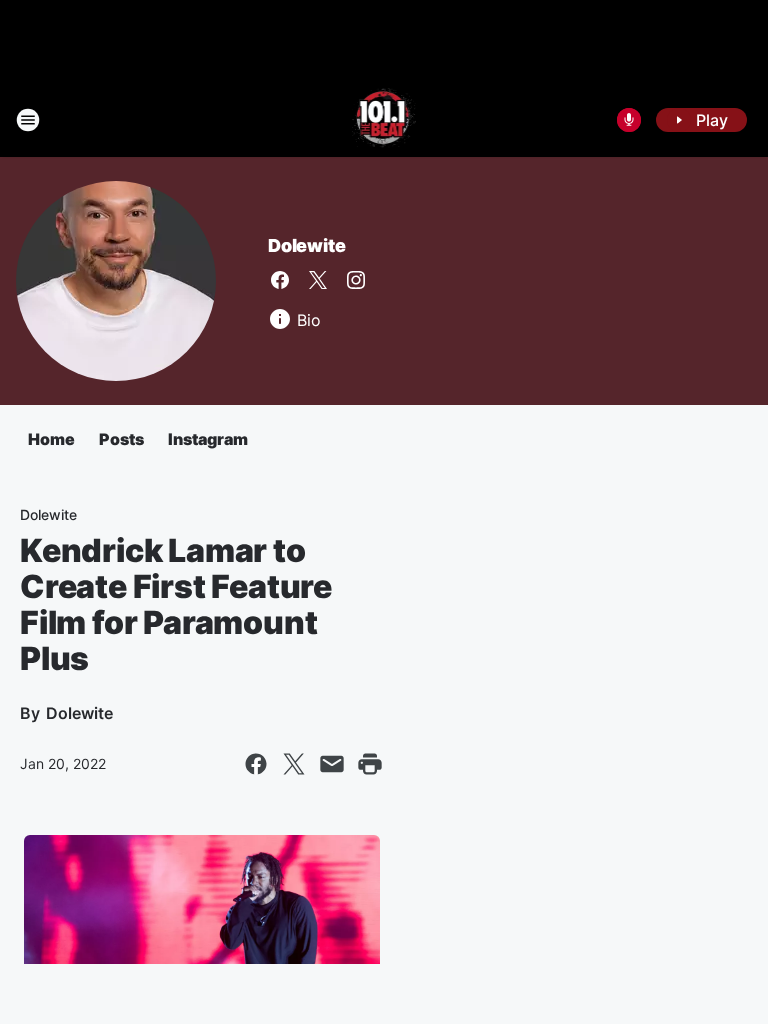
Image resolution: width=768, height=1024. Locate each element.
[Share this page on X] (294, 764)
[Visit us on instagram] (356, 280)
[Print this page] (370, 764)
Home (51, 439)
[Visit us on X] (318, 280)
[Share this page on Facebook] (256, 764)
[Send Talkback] (629, 120)
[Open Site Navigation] (28, 120)
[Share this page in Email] (332, 764)
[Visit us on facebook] (280, 280)
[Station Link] (384, 120)
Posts (121, 439)
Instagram (208, 439)
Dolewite (306, 245)
